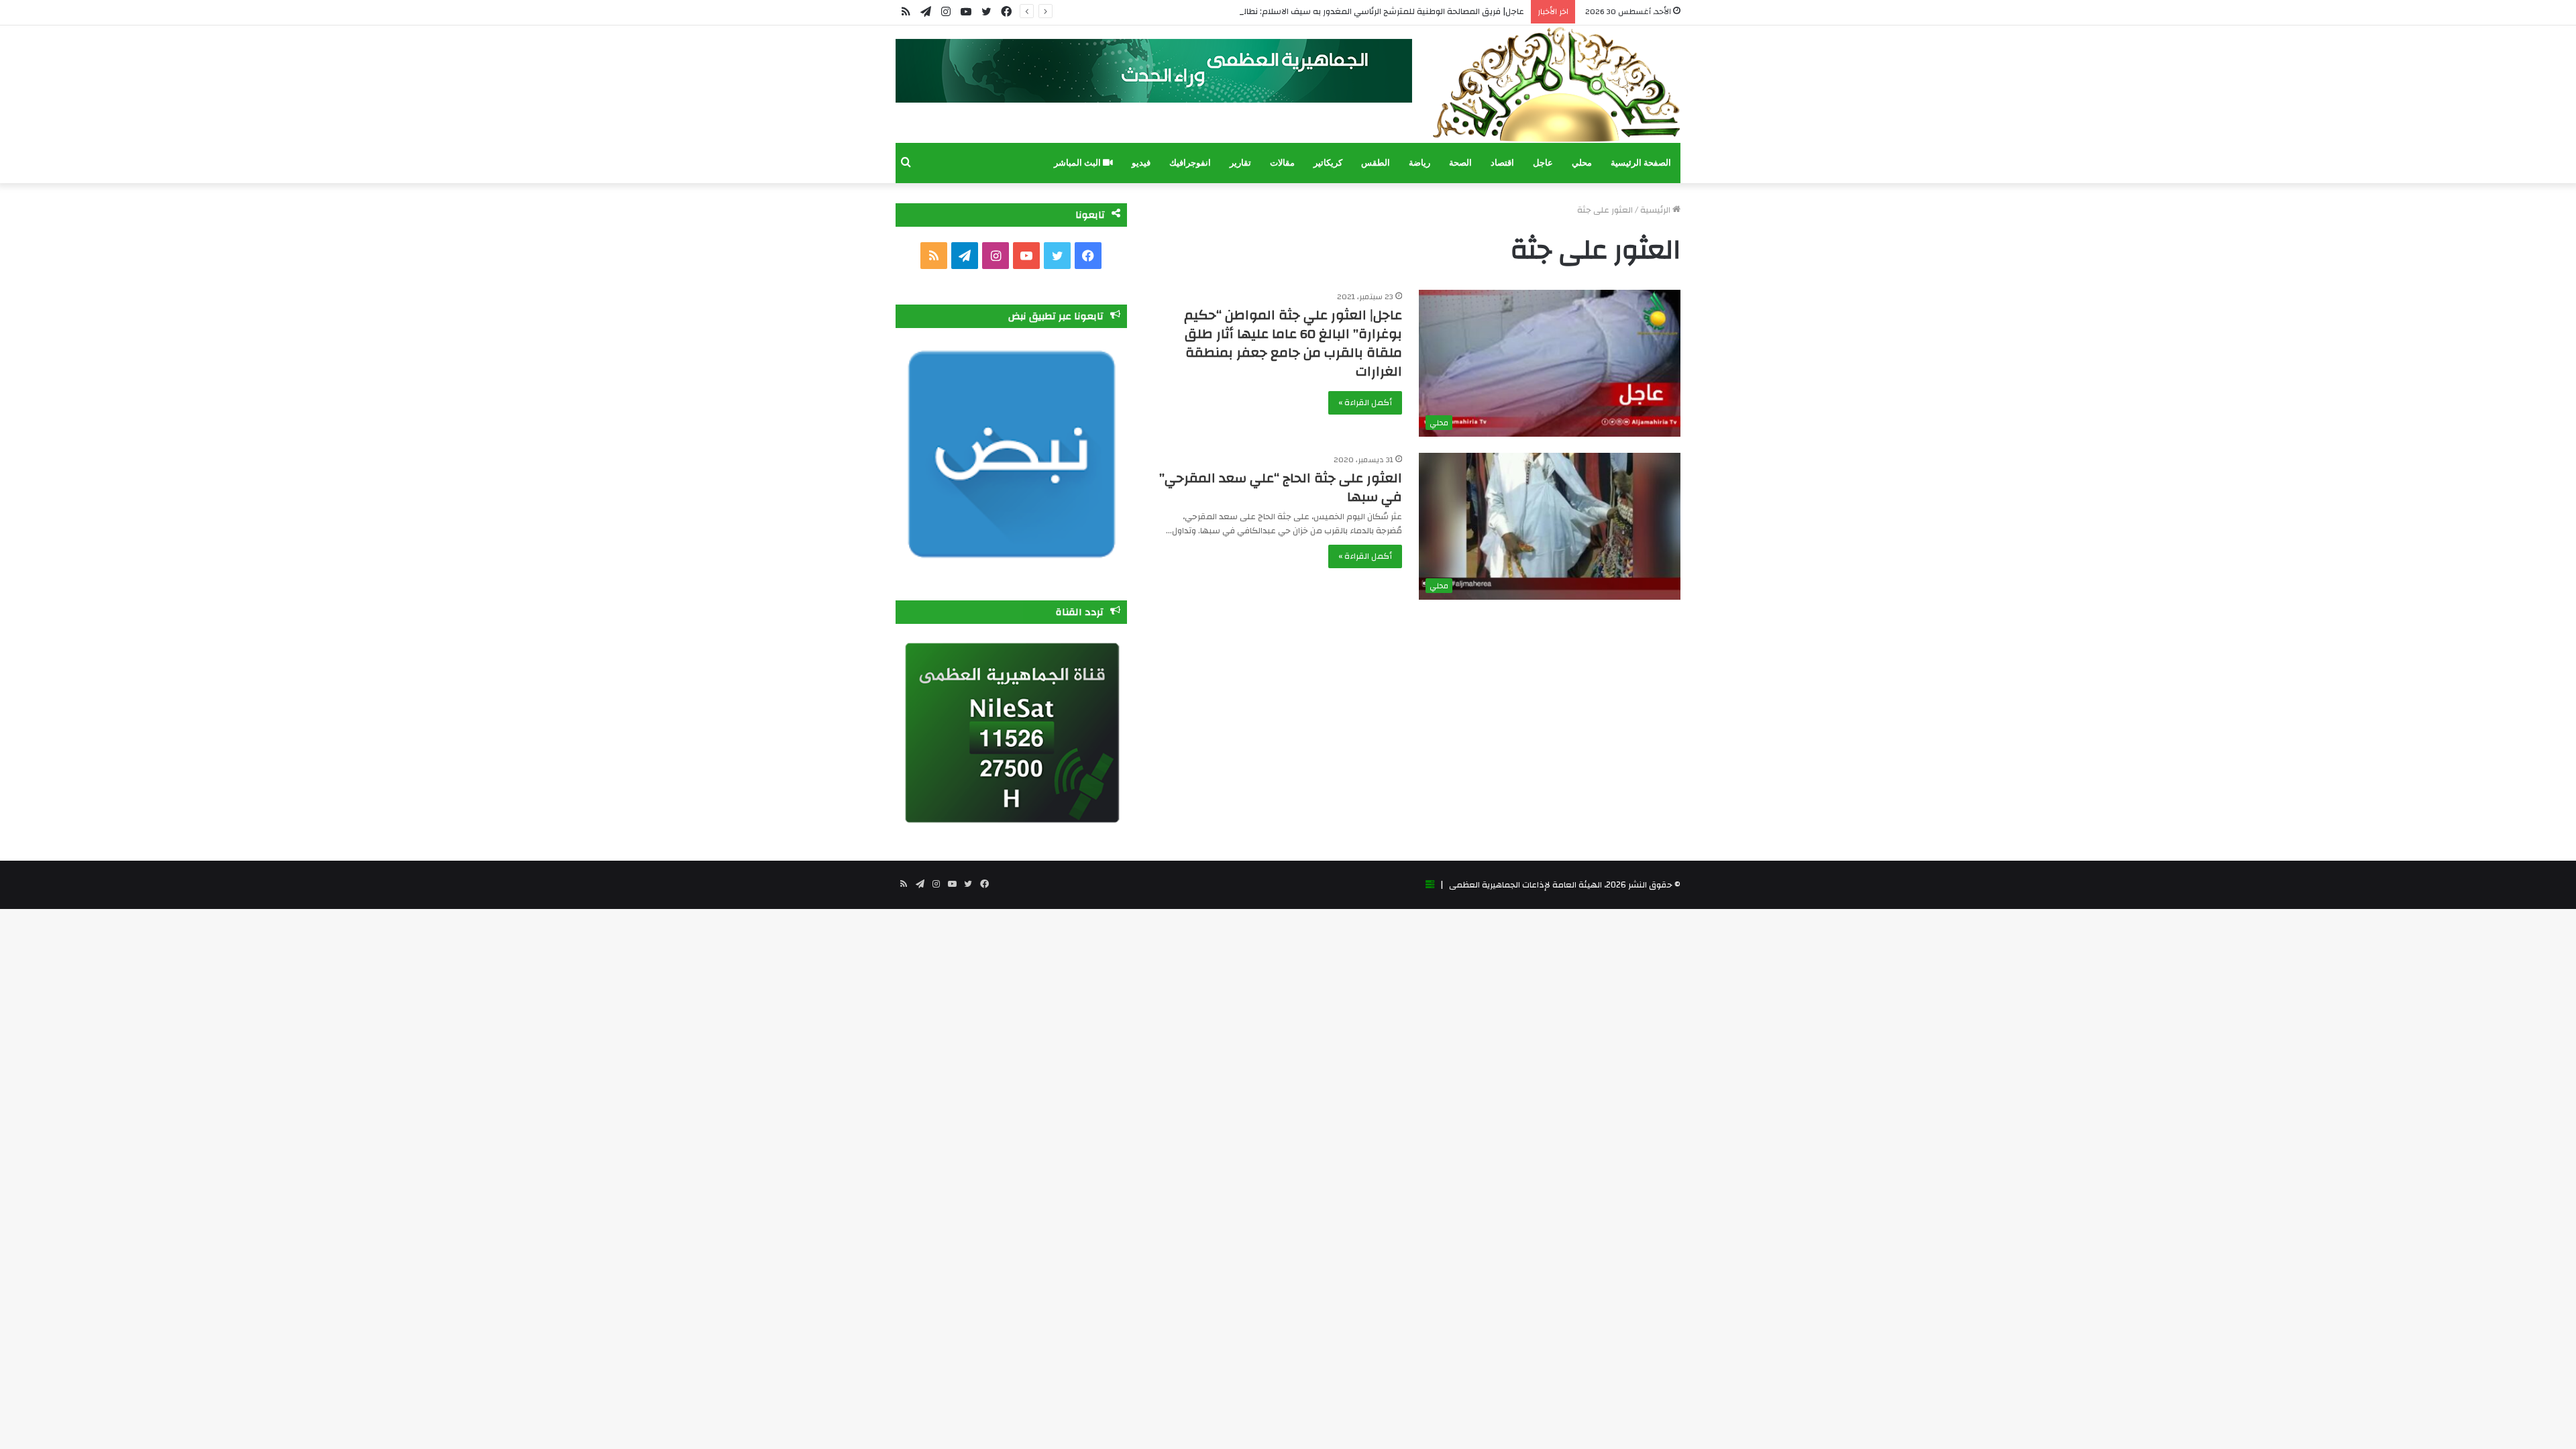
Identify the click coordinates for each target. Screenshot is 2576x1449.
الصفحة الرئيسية (1641, 163)
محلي (1582, 163)
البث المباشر (1078, 163)
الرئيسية (1656, 210)
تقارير (1240, 163)
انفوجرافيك (1190, 163)
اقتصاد (1502, 163)
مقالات (1282, 163)
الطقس (1376, 163)
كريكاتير (1328, 163)
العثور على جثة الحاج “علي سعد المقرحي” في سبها (1281, 487)
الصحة (1460, 163)
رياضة (1419, 163)
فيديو (1141, 163)
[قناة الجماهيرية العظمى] (1556, 84)
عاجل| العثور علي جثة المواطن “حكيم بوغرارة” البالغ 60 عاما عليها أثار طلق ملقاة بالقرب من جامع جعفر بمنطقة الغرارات (1293, 343)
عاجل (1543, 163)
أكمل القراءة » (1365, 402)
